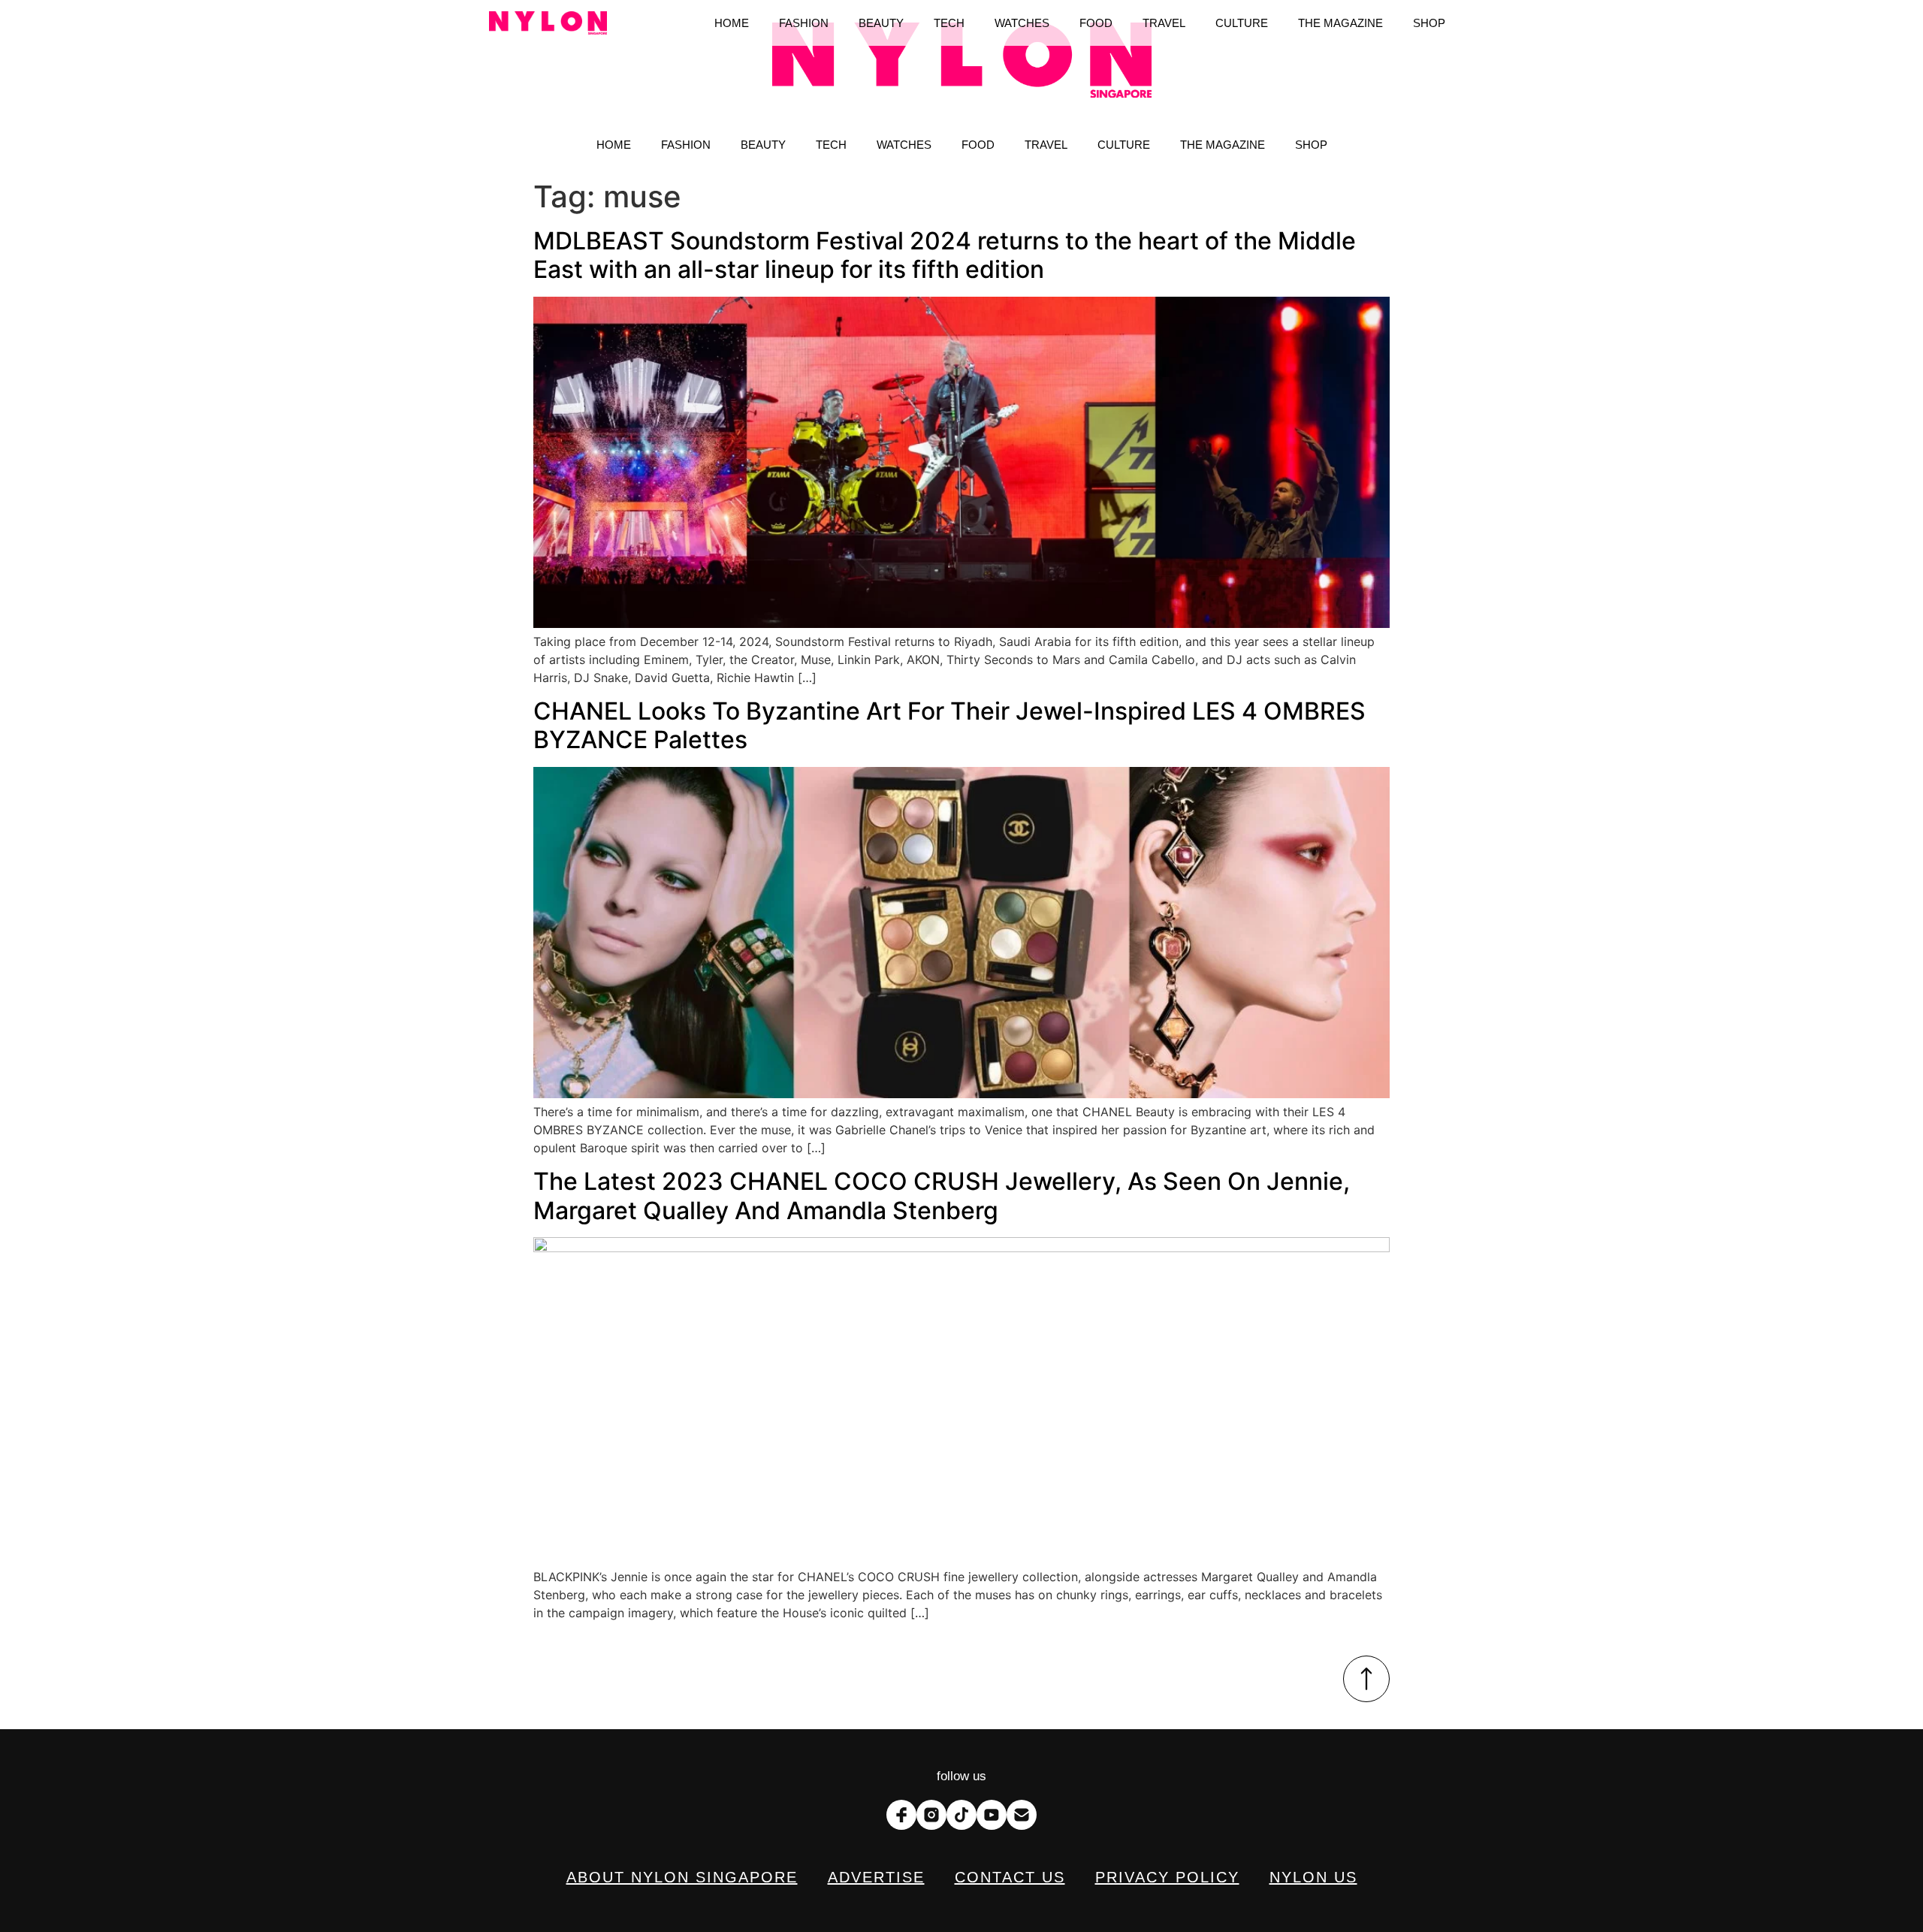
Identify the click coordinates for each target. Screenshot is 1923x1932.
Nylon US (1313, 1877)
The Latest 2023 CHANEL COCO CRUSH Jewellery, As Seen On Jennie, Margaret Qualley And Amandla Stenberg (942, 1195)
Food (978, 145)
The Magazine (1223, 145)
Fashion (686, 145)
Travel (1046, 145)
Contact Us (1010, 1877)
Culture (1124, 145)
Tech (831, 145)
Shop (1311, 145)
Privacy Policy (1167, 1877)
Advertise (876, 1877)
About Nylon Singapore (682, 1877)
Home (614, 145)
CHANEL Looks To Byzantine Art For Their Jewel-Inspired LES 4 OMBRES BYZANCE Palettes (949, 725)
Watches (904, 145)
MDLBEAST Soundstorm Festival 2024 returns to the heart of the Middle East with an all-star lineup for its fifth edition (945, 255)
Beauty (763, 145)
